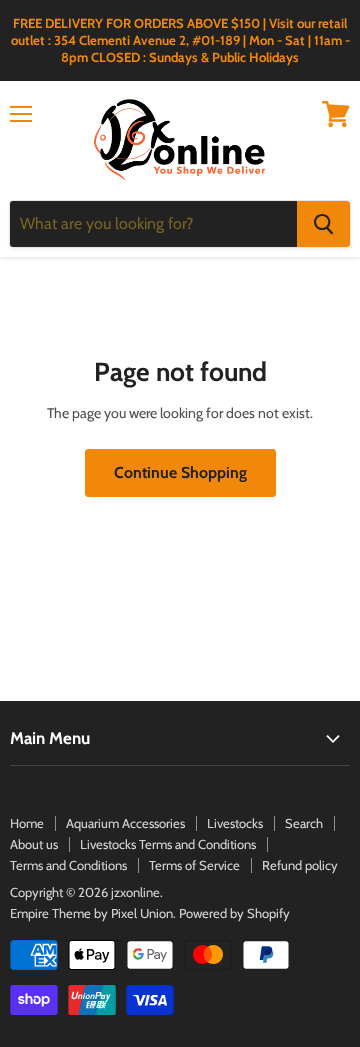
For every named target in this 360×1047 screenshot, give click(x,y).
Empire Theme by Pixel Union (91, 913)
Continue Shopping (180, 472)
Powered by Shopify (234, 913)
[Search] (323, 224)
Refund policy (300, 865)
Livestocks (235, 823)
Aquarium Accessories (125, 823)
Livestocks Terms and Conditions (168, 844)
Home (27, 823)
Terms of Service (194, 865)
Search (304, 823)
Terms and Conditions (68, 865)
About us (34, 844)
